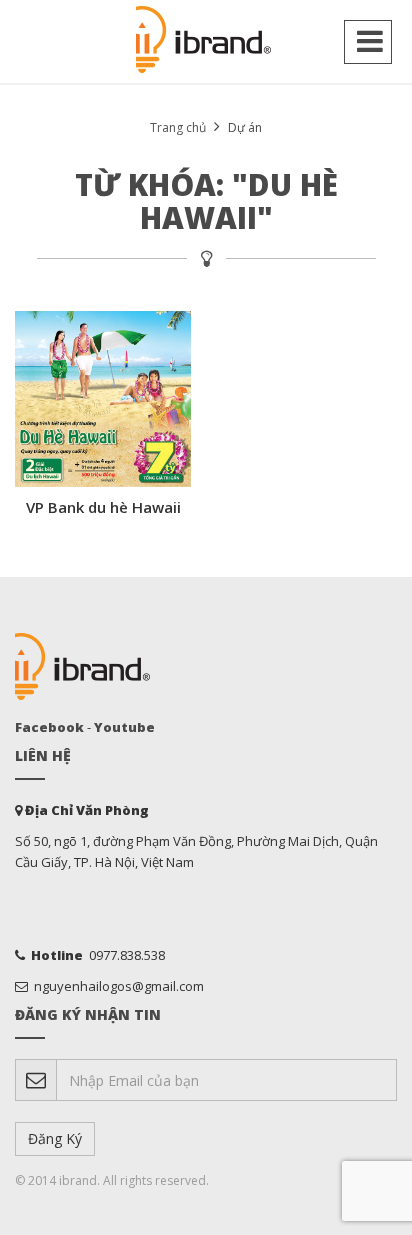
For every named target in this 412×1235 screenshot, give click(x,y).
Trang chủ (178, 127)
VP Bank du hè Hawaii (103, 507)
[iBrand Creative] (206, 40)
